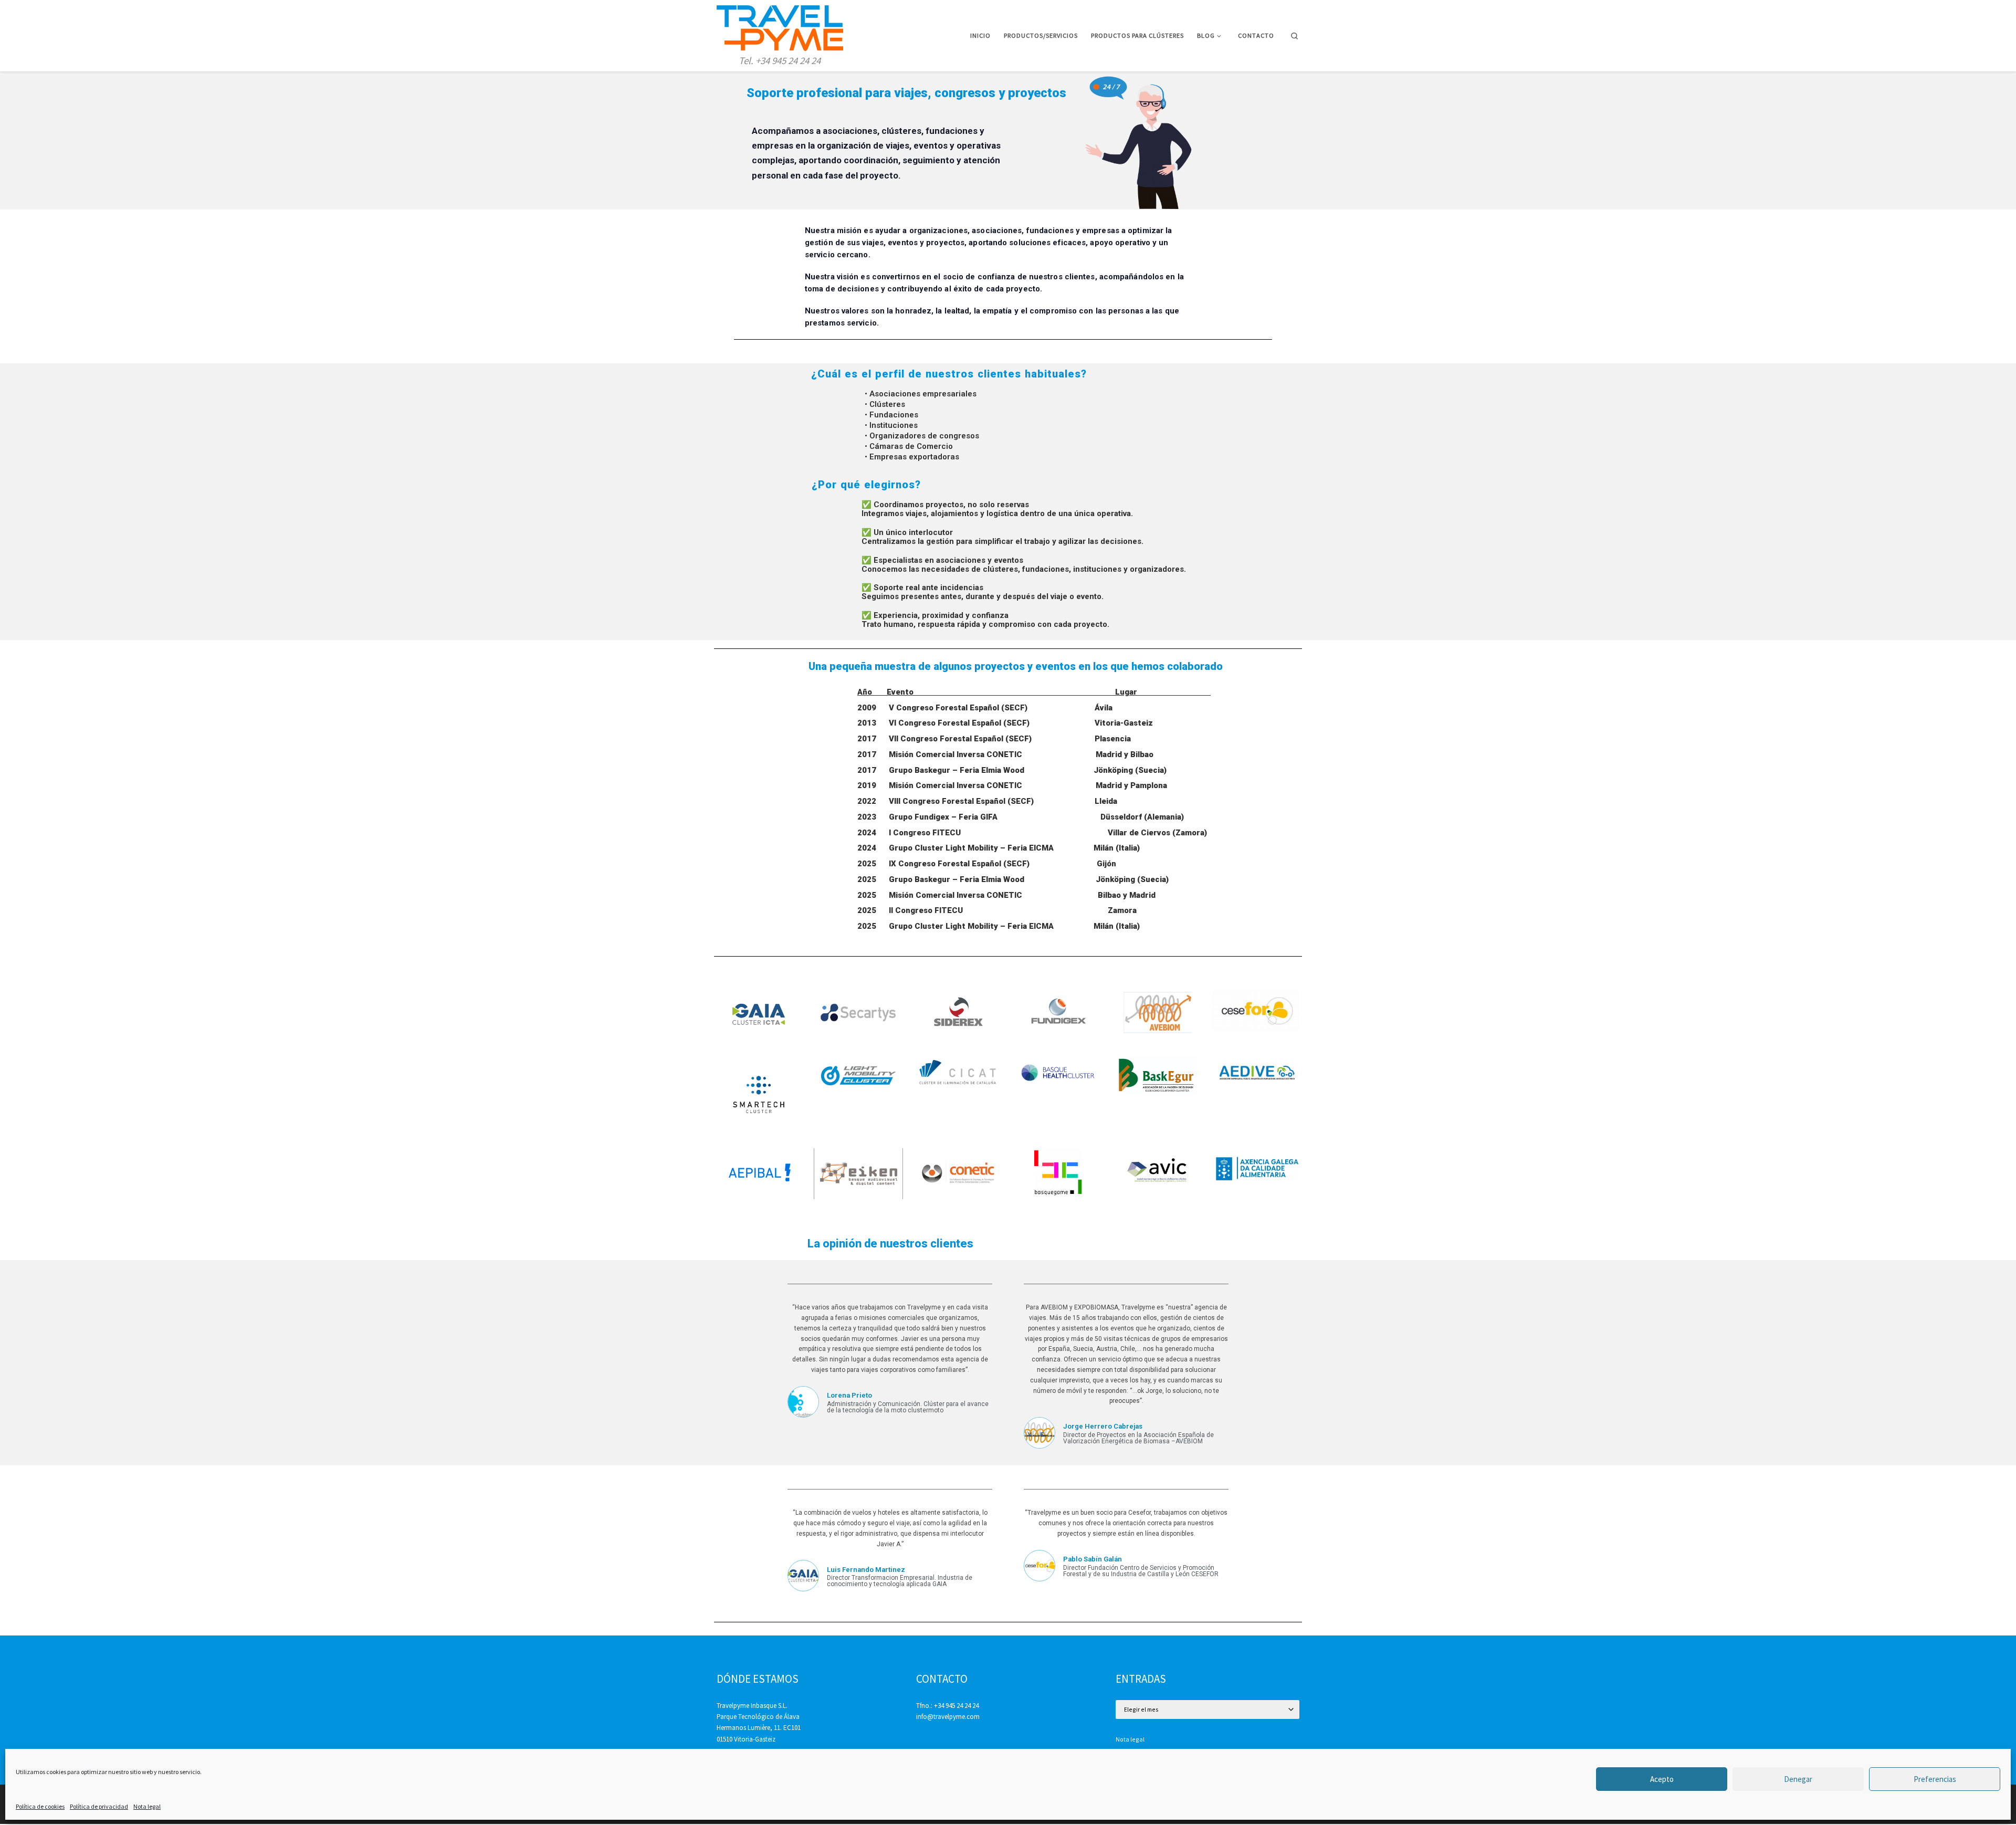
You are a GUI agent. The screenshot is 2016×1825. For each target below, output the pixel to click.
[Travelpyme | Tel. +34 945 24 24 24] (780, 26)
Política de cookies (40, 1806)
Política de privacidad (99, 1806)
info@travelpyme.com (948, 1717)
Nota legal (147, 1806)
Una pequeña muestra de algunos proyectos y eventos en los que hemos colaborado (1016, 666)
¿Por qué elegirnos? (866, 485)
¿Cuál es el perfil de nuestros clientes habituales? (949, 374)
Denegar (1798, 1779)
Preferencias (1935, 1779)
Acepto (1662, 1779)
